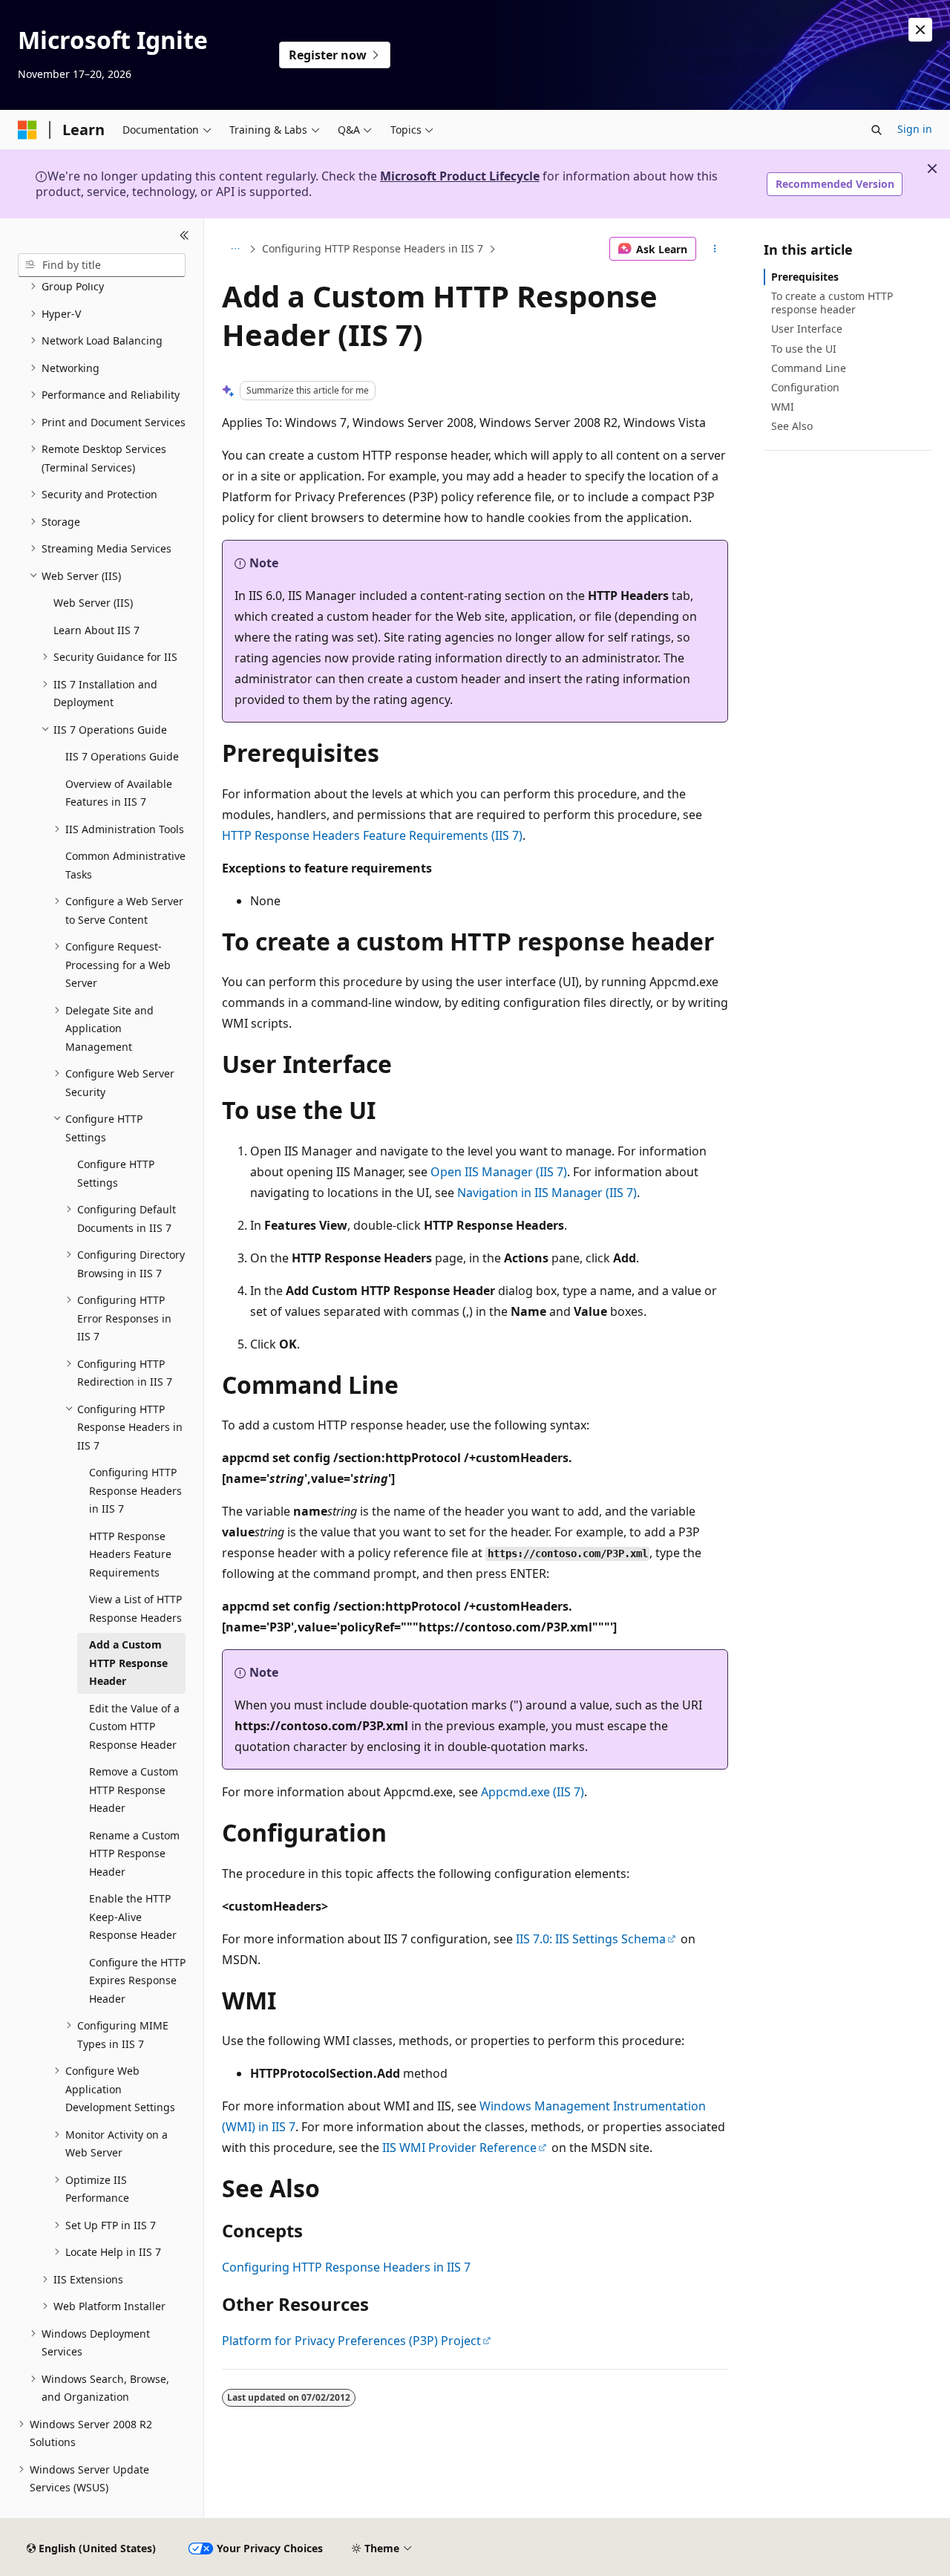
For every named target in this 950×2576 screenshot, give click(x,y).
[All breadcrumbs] (235, 249)
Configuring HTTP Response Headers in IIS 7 (373, 248)
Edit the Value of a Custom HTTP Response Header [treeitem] (134, 1726)
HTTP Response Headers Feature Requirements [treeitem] (130, 1554)
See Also (792, 426)
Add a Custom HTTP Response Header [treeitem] (128, 1663)
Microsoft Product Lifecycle (460, 176)
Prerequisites (805, 277)
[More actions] (715, 249)
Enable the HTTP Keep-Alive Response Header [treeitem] (133, 1917)
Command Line (809, 368)
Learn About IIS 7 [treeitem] (96, 630)
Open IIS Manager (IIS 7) (499, 1172)
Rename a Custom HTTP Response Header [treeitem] (134, 1853)
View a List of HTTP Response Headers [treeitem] (135, 1608)
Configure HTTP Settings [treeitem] (116, 1173)
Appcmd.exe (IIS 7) (533, 1792)
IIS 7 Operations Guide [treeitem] (122, 756)
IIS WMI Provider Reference (459, 2148)
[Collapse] (184, 236)
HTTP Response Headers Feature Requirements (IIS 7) (372, 835)
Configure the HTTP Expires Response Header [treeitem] (137, 1980)
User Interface (807, 329)
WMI (783, 407)
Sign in (915, 129)
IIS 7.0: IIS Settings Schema (591, 1939)
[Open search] (877, 130)
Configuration (805, 387)
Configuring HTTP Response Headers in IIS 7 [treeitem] (135, 1490)
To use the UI (804, 349)
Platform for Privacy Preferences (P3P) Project (351, 2341)
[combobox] (102, 265)
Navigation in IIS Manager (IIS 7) (547, 1193)
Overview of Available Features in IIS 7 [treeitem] (119, 793)
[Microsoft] (27, 130)
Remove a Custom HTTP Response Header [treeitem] (134, 1790)
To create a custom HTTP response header (832, 303)
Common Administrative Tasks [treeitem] (125, 865)
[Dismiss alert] (920, 30)
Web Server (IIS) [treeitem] (93, 603)
